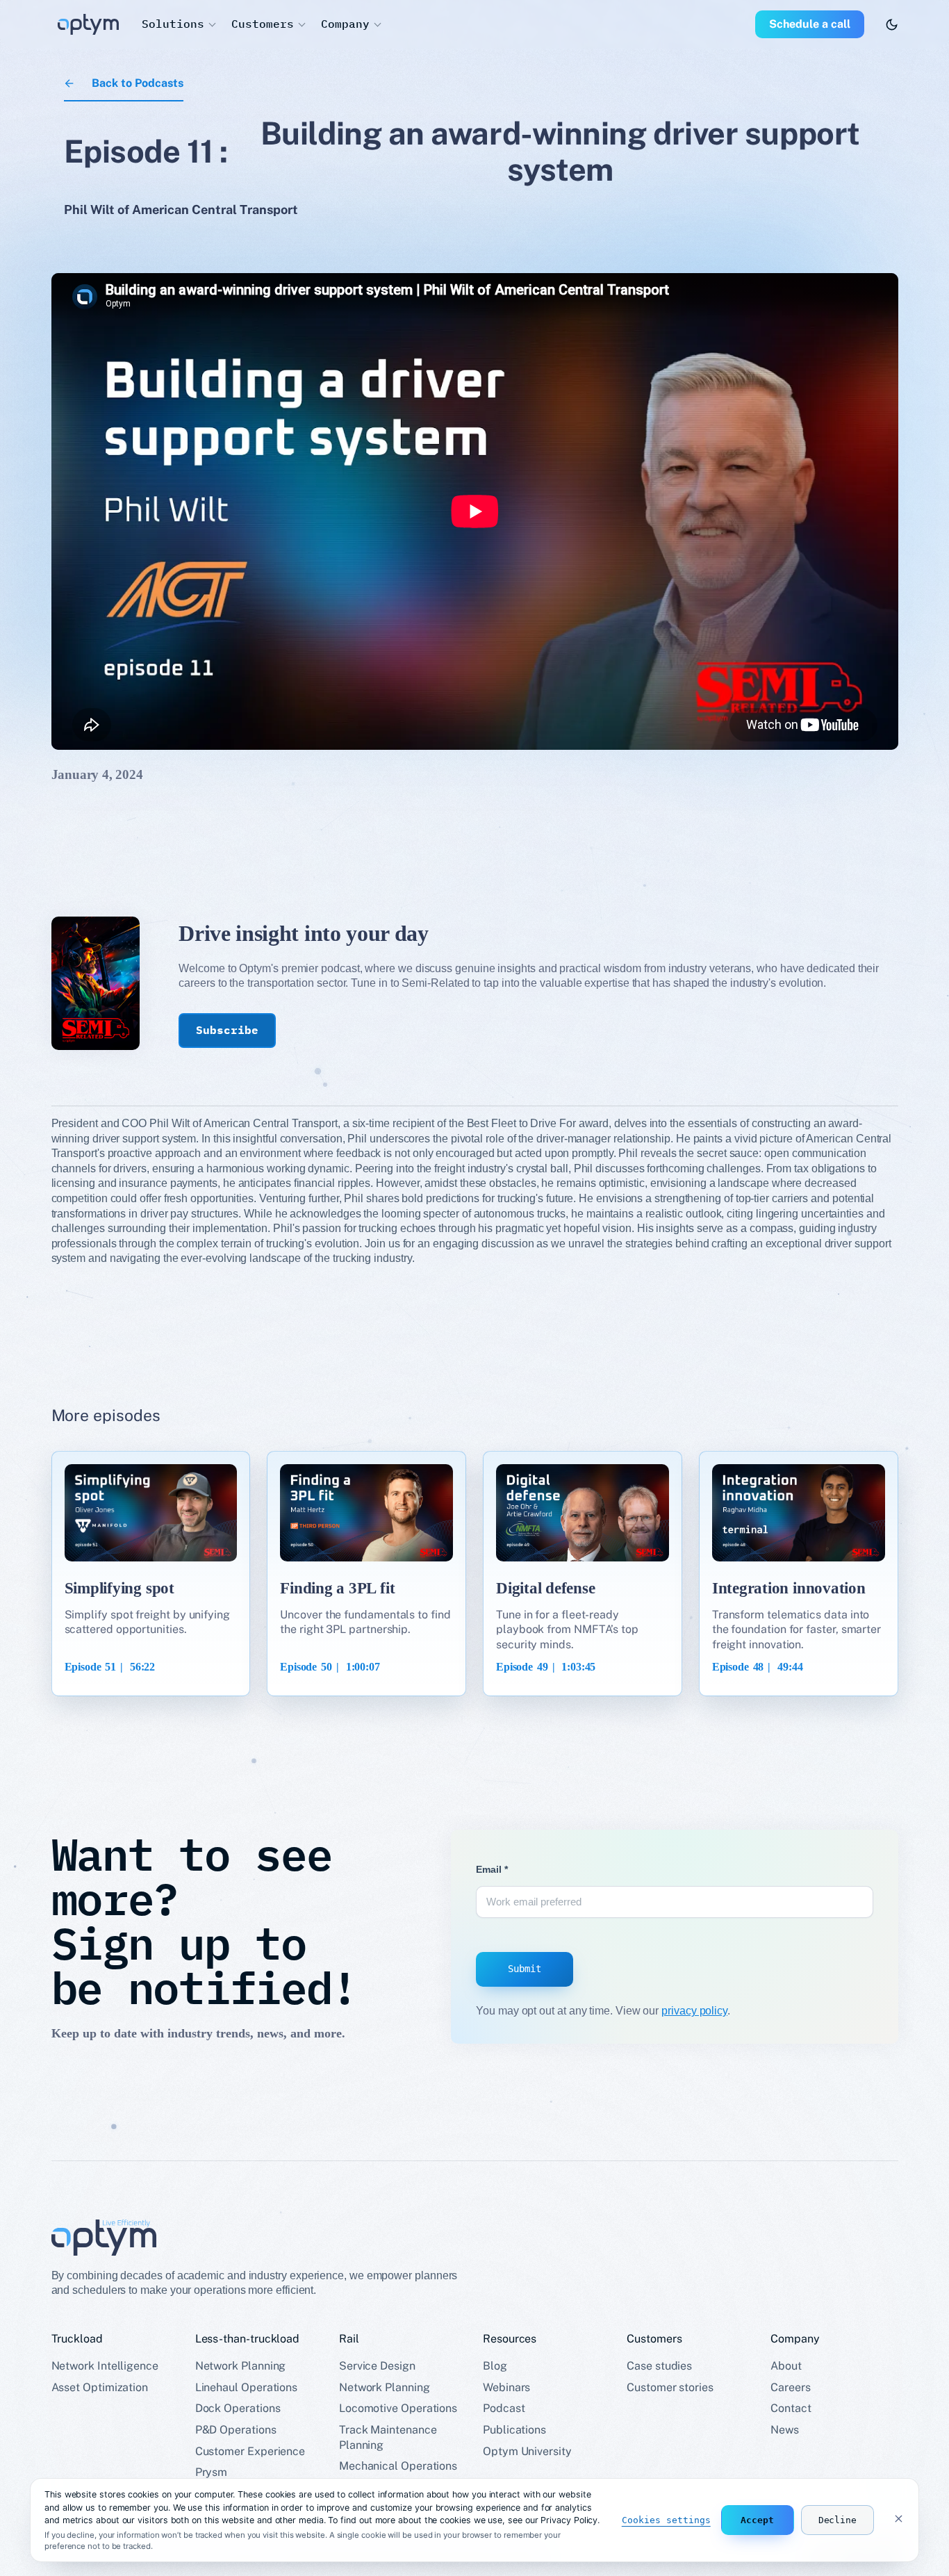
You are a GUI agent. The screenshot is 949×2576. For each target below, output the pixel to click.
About (786, 2366)
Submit (525, 1969)
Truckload (77, 2339)
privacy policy (694, 2011)
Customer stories (670, 2387)
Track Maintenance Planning (388, 2437)
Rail (349, 2339)
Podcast (504, 2408)
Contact (791, 2408)
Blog (495, 2366)
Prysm (212, 2472)
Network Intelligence (105, 2366)
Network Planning (241, 2366)
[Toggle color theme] (892, 25)
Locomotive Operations (398, 2408)
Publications (514, 2430)
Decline (837, 2520)
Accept (757, 2520)
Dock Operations (238, 2408)
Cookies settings (666, 2520)
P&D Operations (236, 2430)
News (785, 2430)
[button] (178, 24)
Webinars (506, 2387)
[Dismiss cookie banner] (898, 2520)
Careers (790, 2387)
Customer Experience (250, 2451)
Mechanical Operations (398, 2466)
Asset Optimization (100, 2387)
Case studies (659, 2366)
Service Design (377, 2366)
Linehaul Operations (246, 2387)
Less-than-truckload (247, 2339)
